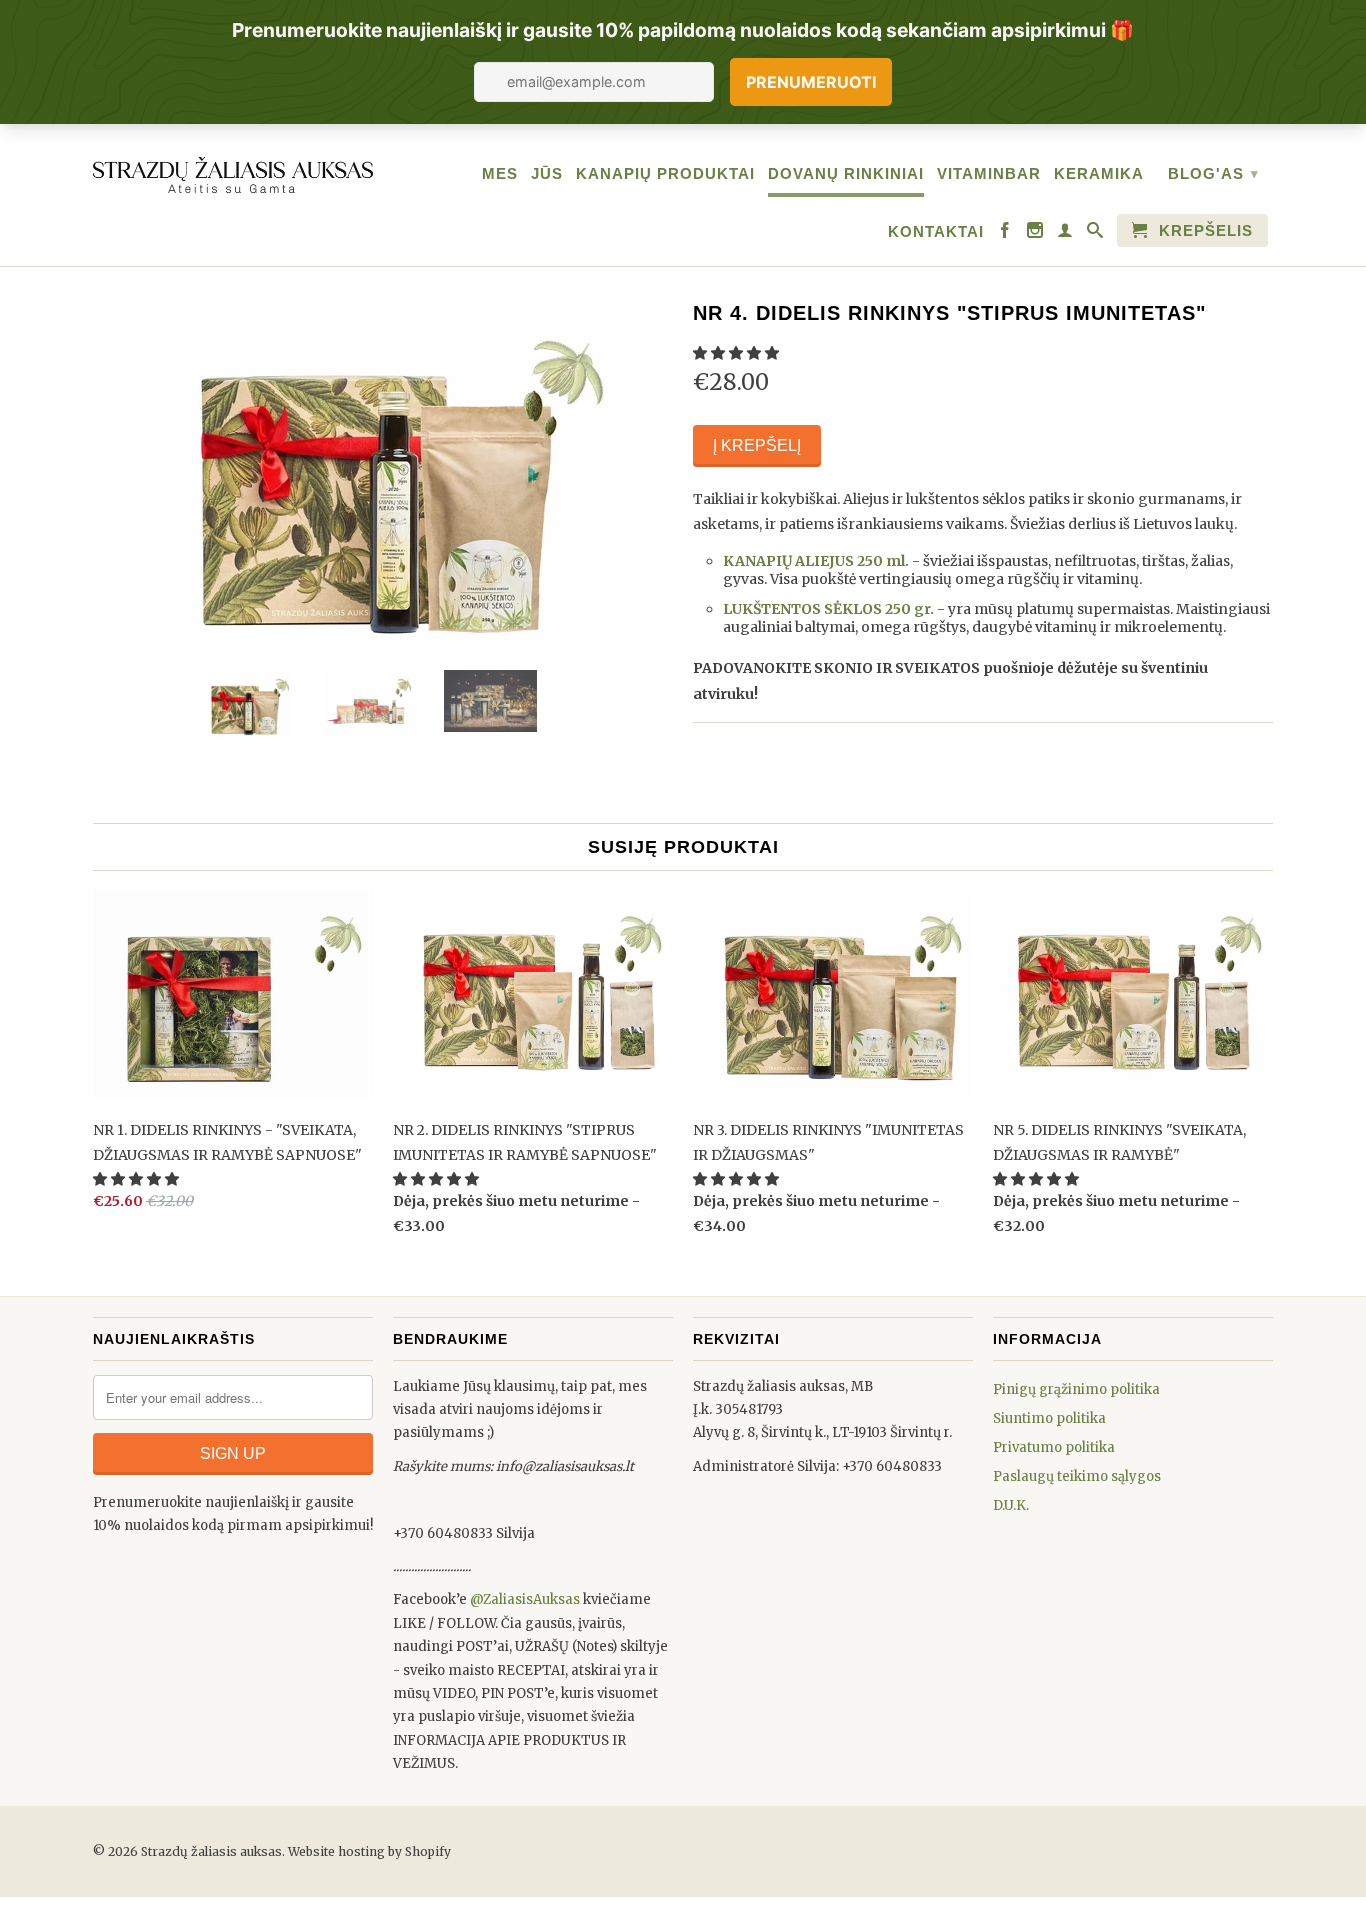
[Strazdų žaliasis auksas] (233, 171)
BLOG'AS (1213, 173)
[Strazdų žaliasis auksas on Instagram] (1035, 235)
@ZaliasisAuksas (525, 1599)
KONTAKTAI (936, 231)
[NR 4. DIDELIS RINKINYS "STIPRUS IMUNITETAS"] (383, 474)
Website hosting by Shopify (369, 1851)
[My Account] (1065, 235)
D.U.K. (1011, 1505)
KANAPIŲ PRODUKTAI (665, 173)
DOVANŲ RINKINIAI (846, 173)
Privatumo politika (1054, 1447)
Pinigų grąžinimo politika (1076, 1389)
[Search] (1095, 235)
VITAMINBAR (989, 173)
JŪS (547, 173)
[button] (737, 353)
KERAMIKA (1099, 173)
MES (500, 173)
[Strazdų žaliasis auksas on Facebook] (1005, 235)
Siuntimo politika (1049, 1418)
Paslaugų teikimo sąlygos (1077, 1476)
